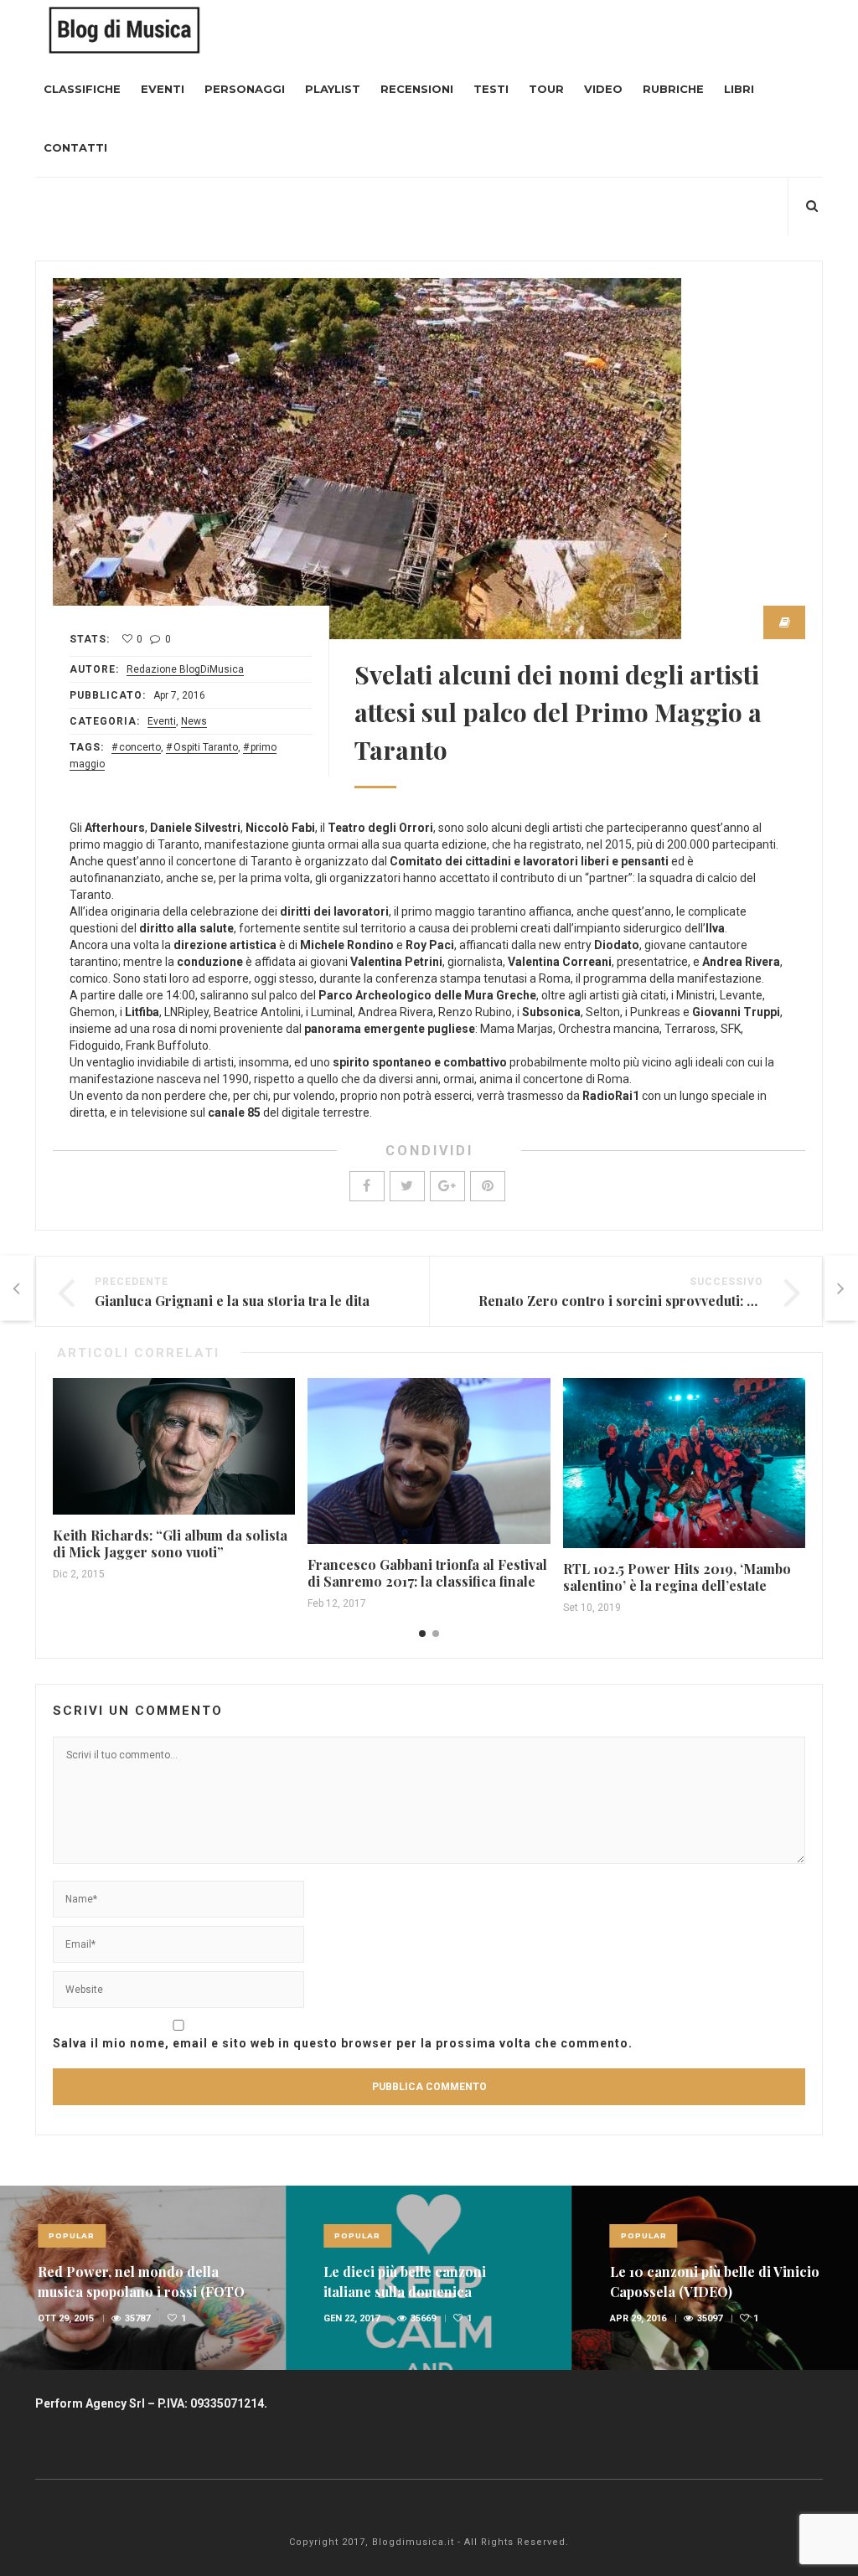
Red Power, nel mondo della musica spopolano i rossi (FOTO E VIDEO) (141, 2292)
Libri (739, 89)
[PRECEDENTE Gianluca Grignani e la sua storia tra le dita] (17, 1288)
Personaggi (245, 89)
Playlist (333, 89)
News (194, 721)
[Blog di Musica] (124, 29)
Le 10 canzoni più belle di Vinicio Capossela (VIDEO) (715, 2282)
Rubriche (673, 89)
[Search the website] (812, 206)
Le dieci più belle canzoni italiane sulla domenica (405, 2282)
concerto (140, 747)
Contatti (75, 147)
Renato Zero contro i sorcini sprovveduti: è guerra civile (659, 1301)
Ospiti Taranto (206, 747)
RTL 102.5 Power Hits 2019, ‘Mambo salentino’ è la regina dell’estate (677, 1577)
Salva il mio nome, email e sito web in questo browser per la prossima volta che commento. (343, 2043)
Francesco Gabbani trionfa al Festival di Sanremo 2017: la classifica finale (427, 1573)
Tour (546, 89)
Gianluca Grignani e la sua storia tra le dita (232, 1301)
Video (603, 89)
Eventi (163, 89)
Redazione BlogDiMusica (185, 669)
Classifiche (82, 89)
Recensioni (417, 89)
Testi (491, 89)
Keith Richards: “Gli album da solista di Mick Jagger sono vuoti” (170, 1544)
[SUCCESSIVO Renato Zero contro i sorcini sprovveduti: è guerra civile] (841, 1288)
